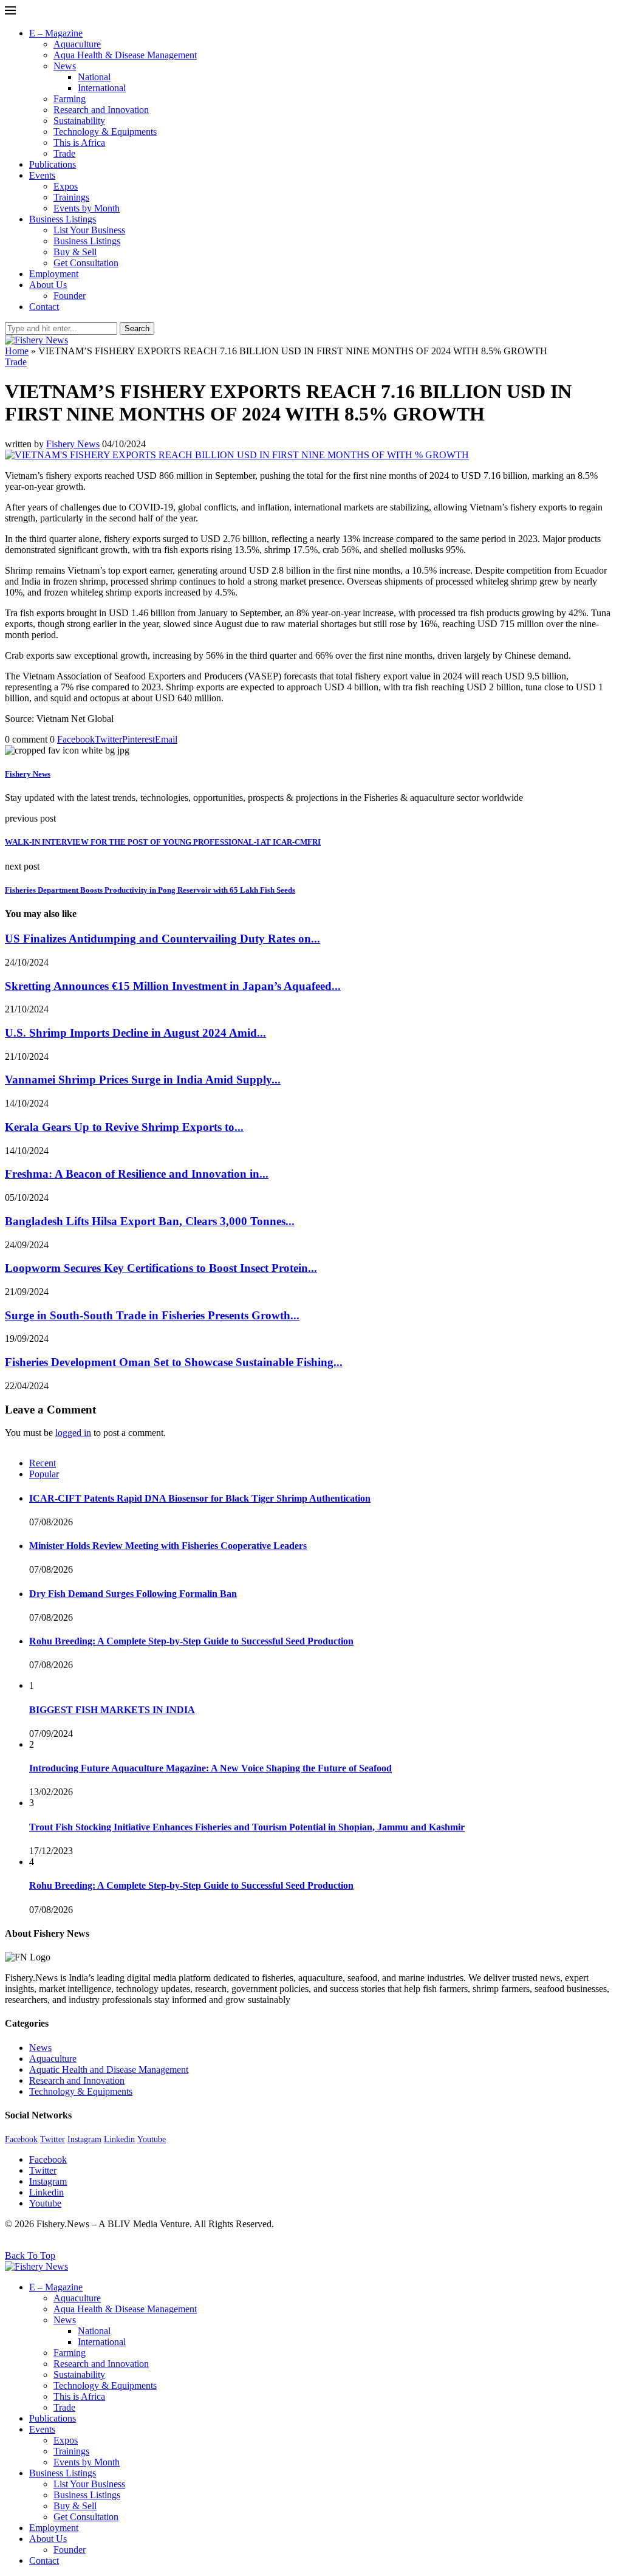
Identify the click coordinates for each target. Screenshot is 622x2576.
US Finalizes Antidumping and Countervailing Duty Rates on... (162, 939)
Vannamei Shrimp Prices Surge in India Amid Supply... (143, 1080)
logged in (73, 1433)
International (102, 88)
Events (42, 175)
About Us (48, 285)
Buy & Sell (75, 252)
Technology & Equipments (105, 132)
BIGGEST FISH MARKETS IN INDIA (112, 1710)
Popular (44, 1474)
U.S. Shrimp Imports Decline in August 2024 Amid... (135, 1033)
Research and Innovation (101, 110)
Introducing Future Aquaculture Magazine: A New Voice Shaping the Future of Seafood (210, 1768)
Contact (44, 307)
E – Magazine (56, 33)
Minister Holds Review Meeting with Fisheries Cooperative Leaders (168, 1546)
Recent (43, 1463)
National (94, 77)
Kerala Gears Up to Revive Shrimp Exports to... (124, 1127)
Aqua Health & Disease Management (125, 55)
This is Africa (79, 143)
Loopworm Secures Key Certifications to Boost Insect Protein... (161, 1268)
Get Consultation (86, 263)
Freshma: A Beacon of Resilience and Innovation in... (137, 1174)
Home (17, 351)
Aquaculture (77, 44)
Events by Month (87, 208)
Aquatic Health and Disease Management (109, 2069)
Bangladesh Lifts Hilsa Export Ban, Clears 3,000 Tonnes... (150, 1221)
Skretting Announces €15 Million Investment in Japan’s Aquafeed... (173, 986)
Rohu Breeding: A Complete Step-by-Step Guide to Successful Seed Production (191, 1641)
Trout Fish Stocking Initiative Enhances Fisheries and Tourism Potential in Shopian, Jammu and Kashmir (247, 1827)
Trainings (71, 197)
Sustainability (79, 121)
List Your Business (89, 230)
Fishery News (73, 444)
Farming (70, 99)
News (65, 66)
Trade (64, 153)
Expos (66, 186)
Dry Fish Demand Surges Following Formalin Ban (133, 1594)
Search (137, 328)
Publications (53, 164)
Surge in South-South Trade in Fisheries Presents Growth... (152, 1315)
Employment (54, 274)
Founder (70, 296)
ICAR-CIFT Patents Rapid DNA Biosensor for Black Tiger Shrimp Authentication (200, 1498)
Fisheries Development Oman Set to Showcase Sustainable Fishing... (174, 1362)
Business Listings (63, 219)
